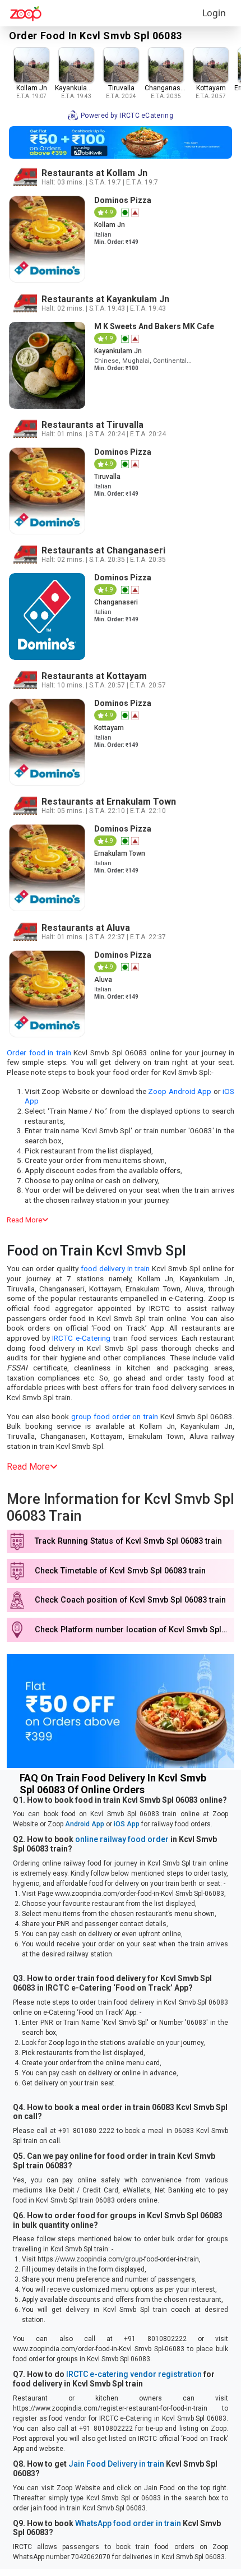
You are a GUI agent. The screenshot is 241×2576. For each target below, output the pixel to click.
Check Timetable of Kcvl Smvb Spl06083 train (120, 1571)
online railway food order (122, 1839)
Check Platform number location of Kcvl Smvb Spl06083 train (135, 1630)
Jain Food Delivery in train (116, 2464)
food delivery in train (115, 1268)
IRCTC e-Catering (81, 1338)
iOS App (127, 1824)
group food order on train (115, 1416)
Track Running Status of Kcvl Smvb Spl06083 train (128, 1541)
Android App (85, 1824)
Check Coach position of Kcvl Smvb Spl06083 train (130, 1600)
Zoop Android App (180, 1091)
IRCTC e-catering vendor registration (134, 2374)
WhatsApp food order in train (128, 2523)
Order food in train (39, 1052)
